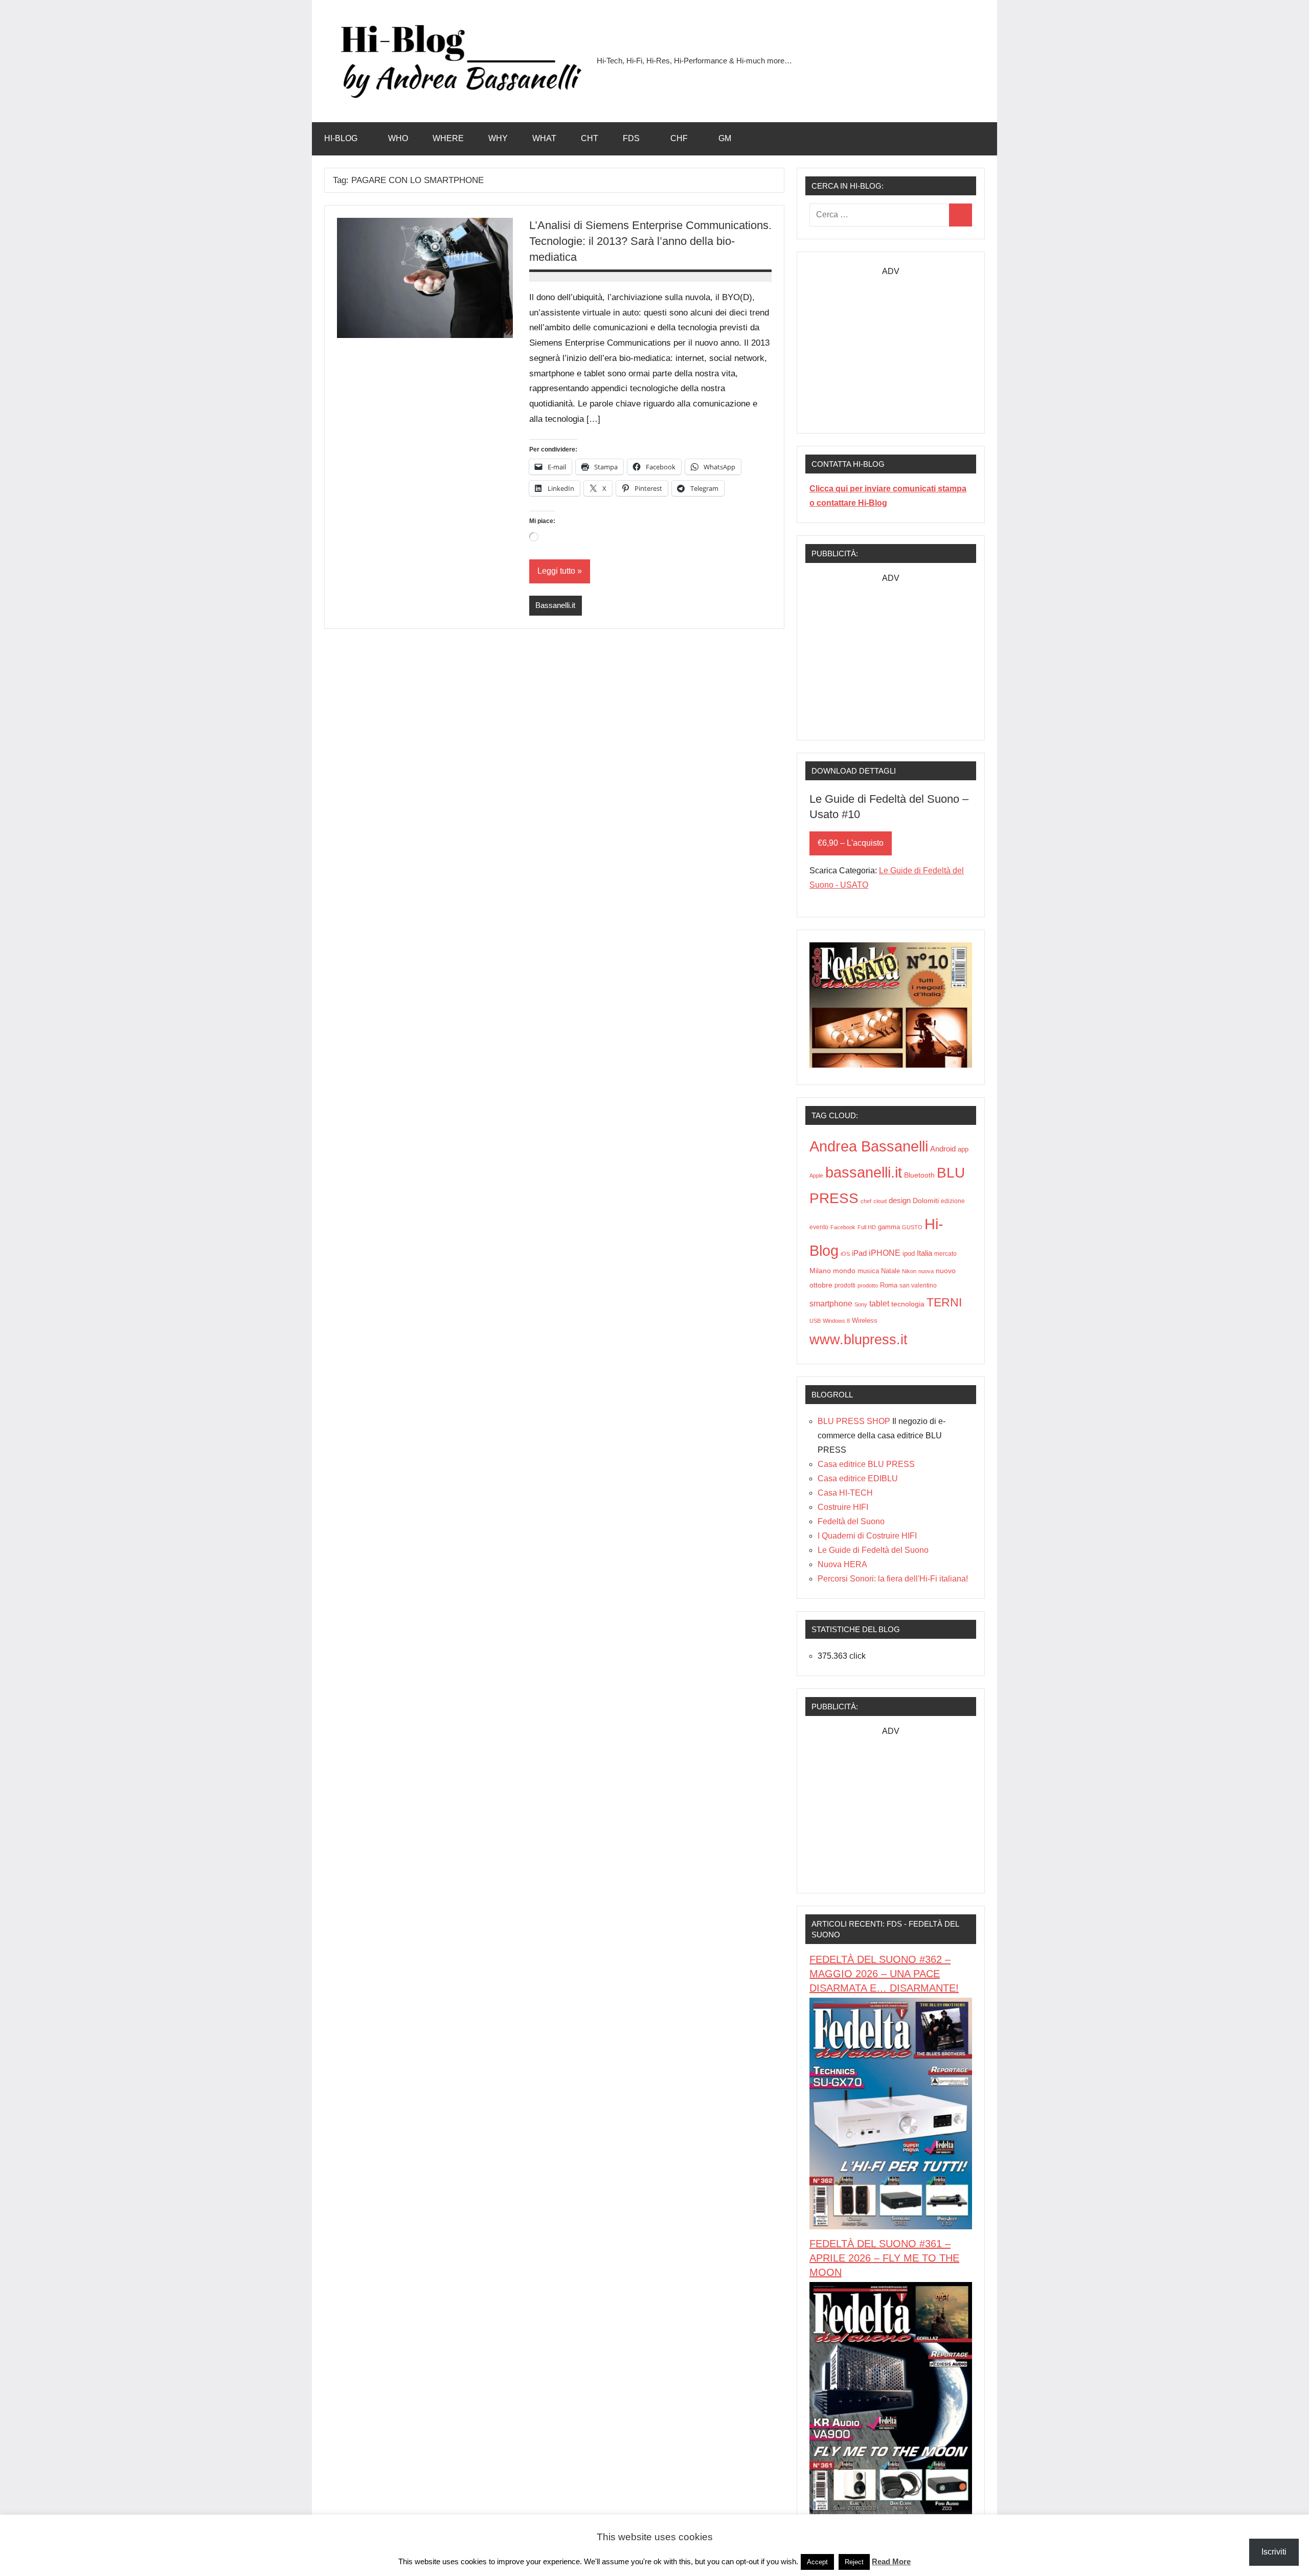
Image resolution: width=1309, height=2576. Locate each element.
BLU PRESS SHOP (854, 1421)
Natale (890, 1271)
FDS (631, 138)
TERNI (944, 1302)
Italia (924, 1253)
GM (725, 138)
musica (868, 1271)
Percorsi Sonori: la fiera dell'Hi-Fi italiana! (893, 1579)
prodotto (868, 1285)
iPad (859, 1253)
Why (498, 138)
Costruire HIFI (843, 1507)
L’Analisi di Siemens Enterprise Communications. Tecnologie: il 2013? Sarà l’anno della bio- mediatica (650, 241)
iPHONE (885, 1253)
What (544, 138)
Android (943, 1149)
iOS (845, 1254)
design (900, 1200)
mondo (844, 1271)
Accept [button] (817, 2562)
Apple (816, 1176)
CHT (590, 138)
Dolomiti (926, 1201)
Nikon (909, 1271)
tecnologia (908, 1304)
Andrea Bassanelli (869, 1146)
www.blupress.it (859, 1339)
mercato (945, 1254)
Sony (861, 1304)
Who (398, 138)
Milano (820, 1271)
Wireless (865, 1320)
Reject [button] (854, 2562)
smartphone (831, 1303)
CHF (679, 138)
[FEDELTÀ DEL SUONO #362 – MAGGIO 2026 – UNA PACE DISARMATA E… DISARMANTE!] (891, 2227)
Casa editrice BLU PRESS (866, 1464)
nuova (926, 1271)
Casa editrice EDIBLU (858, 1478)
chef (866, 1201)
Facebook (843, 1227)
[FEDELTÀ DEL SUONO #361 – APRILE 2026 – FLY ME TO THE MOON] (891, 2511)
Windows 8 (836, 1321)
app (963, 1149)
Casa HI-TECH (845, 1493)
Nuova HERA (842, 1564)
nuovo (946, 1271)
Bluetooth (919, 1175)
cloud (880, 1201)
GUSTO (912, 1227)
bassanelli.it (864, 1172)
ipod (909, 1254)
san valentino (918, 1285)
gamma (889, 1227)
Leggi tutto (556, 571)
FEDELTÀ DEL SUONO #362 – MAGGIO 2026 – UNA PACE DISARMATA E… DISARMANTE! (884, 1974)
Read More (891, 2561)
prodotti (845, 1285)
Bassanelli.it (555, 605)
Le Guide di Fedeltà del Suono (873, 1550)
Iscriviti (1274, 2552)
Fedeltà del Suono (851, 1521)
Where (448, 138)
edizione (953, 1201)
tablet (879, 1304)
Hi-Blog (341, 138)
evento (819, 1227)
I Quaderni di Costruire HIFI (867, 1536)
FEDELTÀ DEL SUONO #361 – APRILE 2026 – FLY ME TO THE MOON (884, 2258)
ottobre (821, 1285)
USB (815, 1321)
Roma (889, 1285)
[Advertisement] (891, 343)
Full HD (867, 1227)
